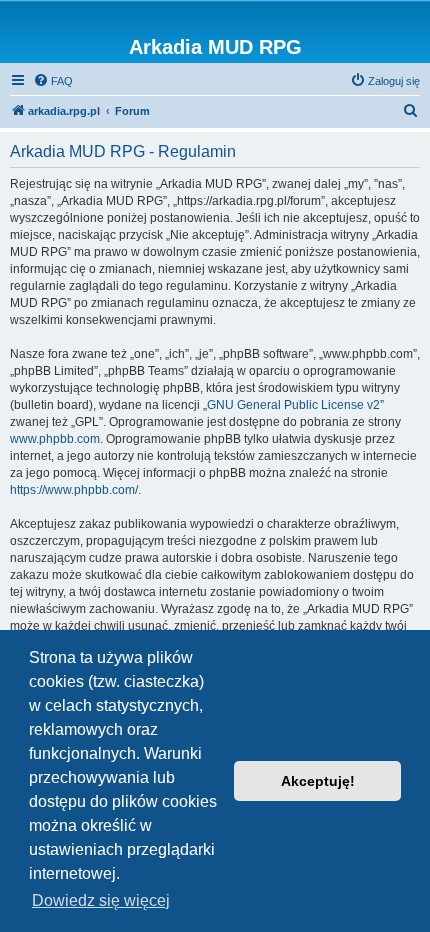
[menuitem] (53, 81)
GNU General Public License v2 (293, 405)
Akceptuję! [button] (318, 781)
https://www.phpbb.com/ (74, 490)
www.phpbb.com (55, 439)
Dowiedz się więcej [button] (101, 900)
